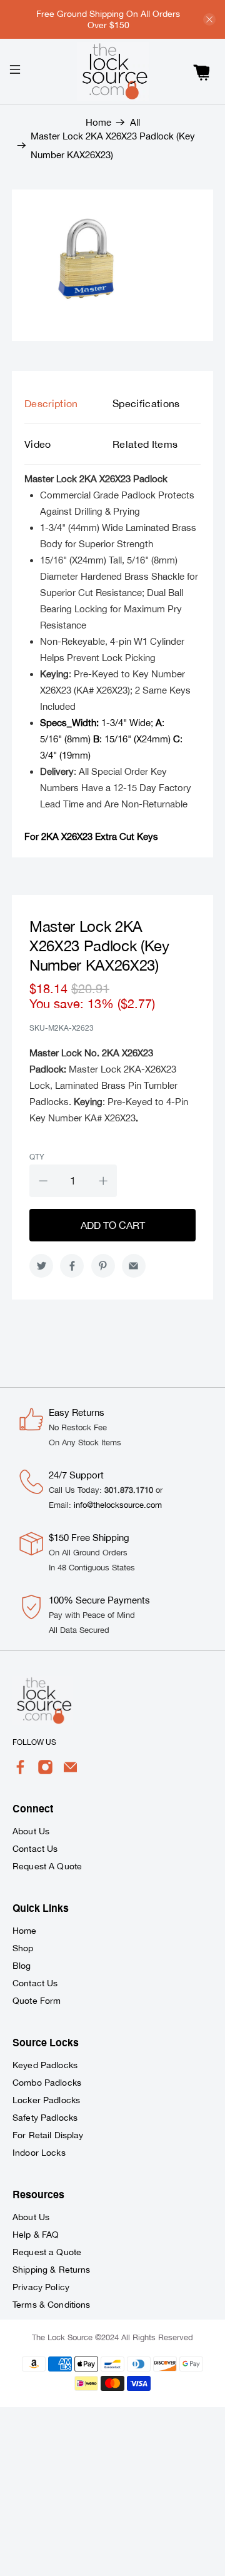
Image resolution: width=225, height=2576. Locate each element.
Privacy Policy (41, 2287)
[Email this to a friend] (134, 1266)
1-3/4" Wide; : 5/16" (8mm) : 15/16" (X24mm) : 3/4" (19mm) (111, 739)
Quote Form (37, 2001)
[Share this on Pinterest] (103, 1266)
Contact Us (35, 1849)
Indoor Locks (39, 2153)
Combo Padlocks (47, 2083)
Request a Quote (47, 2252)
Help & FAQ (36, 2235)
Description (51, 403)
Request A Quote (47, 1866)
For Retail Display (48, 2135)
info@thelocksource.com (118, 1505)
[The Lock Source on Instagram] (45, 1772)
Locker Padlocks (46, 2100)
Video (38, 444)
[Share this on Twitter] (41, 1266)
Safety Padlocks (45, 2118)
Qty (37, 1157)
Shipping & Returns (52, 2270)
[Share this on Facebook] (72, 1266)
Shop (23, 1948)
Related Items (145, 444)
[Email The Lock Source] (70, 1772)
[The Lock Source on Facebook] (20, 1772)
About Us (31, 1831)
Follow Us (34, 1742)
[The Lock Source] (112, 72)
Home (98, 122)
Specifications (146, 403)
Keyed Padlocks (45, 2065)
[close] (209, 19)
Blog (22, 1966)
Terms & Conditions (52, 2305)
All (135, 122)
